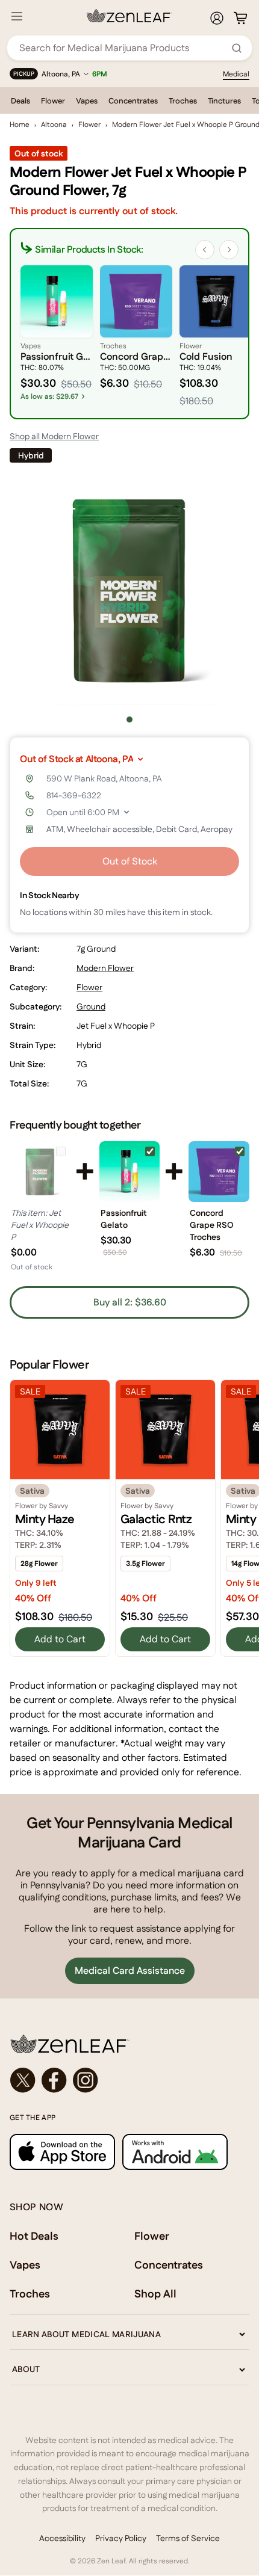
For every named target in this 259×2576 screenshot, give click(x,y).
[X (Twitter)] (23, 2080)
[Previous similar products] (205, 250)
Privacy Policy (121, 2538)
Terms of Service (188, 2538)
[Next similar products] (229, 250)
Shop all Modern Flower (54, 436)
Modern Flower (105, 968)
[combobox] (123, 48)
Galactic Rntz (156, 1519)
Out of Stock (130, 861)
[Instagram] (86, 2080)
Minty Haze (45, 1519)
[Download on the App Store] (62, 2152)
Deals (20, 101)
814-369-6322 (74, 795)
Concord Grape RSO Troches (212, 1225)
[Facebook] (54, 2080)
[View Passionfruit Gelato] (130, 1172)
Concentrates (133, 101)
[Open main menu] (17, 16)
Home (20, 125)
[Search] (237, 48)
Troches (183, 101)
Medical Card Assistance (130, 1971)
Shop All (155, 2294)
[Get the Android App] (175, 2152)
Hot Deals (34, 2236)
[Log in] (217, 18)
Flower (53, 101)
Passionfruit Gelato (124, 1219)
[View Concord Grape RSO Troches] (219, 1172)
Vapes (87, 101)
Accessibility (62, 2538)
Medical (236, 74)
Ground (91, 1006)
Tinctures (224, 101)
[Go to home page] (129, 2044)
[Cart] (240, 18)
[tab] (129, 719)
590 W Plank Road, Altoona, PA (104, 778)
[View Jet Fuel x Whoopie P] (40, 1172)
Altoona (54, 125)
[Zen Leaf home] (129, 16)
